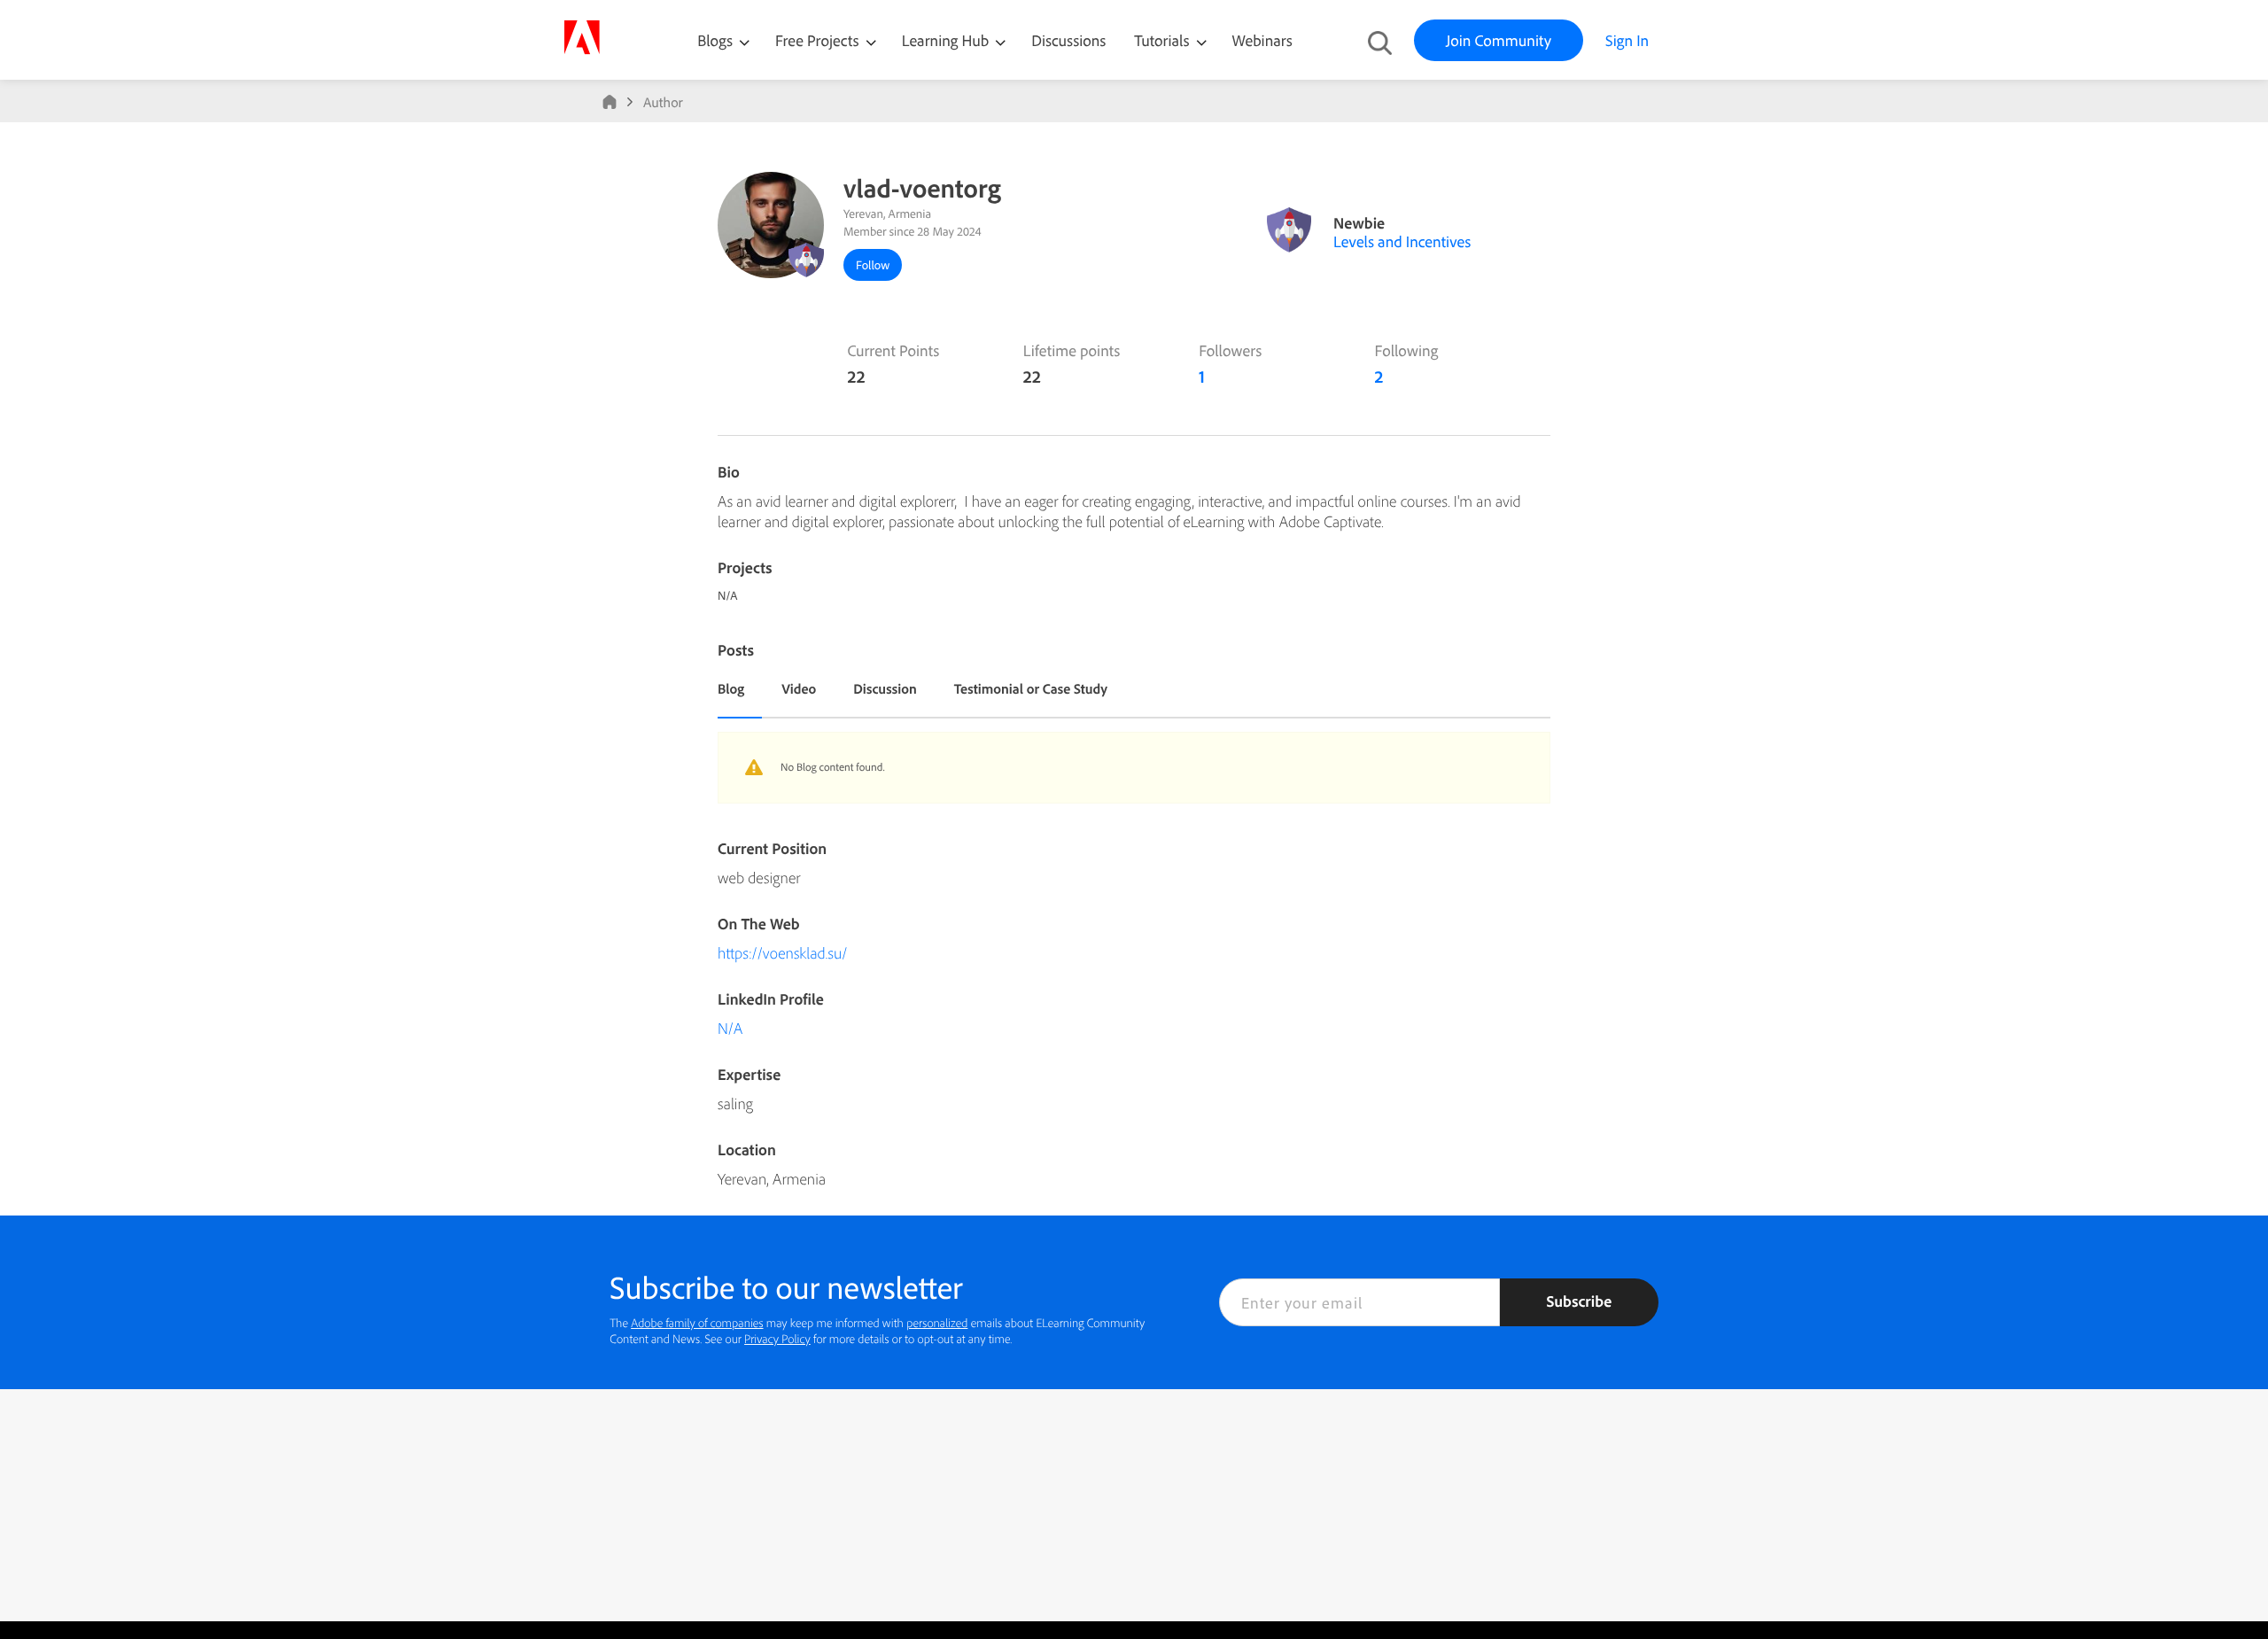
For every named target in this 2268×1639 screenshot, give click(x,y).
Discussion (885, 688)
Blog (731, 688)
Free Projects (819, 40)
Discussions (1068, 40)
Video (799, 688)
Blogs (715, 40)
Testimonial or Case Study (1031, 688)
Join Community (1499, 40)
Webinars (1262, 40)
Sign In (1627, 40)
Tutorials (1163, 40)
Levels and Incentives (1402, 241)
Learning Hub (948, 40)
